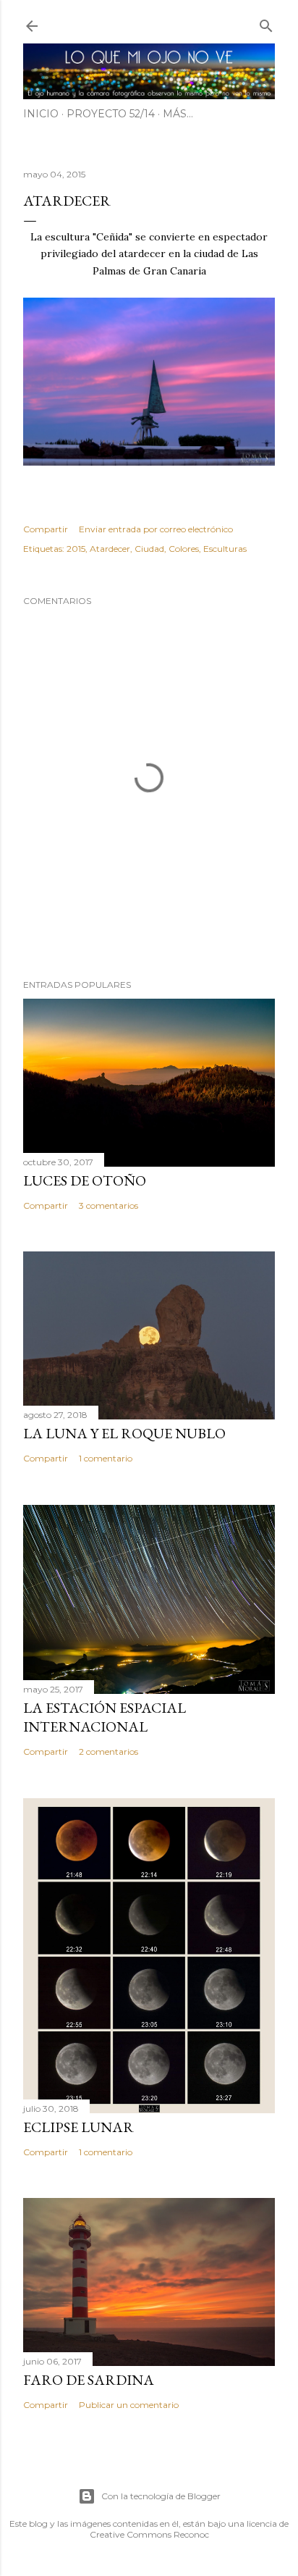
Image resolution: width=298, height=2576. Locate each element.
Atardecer (110, 549)
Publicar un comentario (129, 2405)
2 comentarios (108, 1751)
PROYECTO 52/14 (111, 114)
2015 (76, 549)
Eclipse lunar (78, 2127)
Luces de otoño (85, 1180)
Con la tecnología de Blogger (161, 2496)
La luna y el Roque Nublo (124, 1433)
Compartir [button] (46, 529)
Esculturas (225, 549)
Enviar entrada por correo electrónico (156, 529)
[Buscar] (266, 23)
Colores (184, 549)
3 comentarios (108, 1205)
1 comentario (106, 1458)
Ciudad (149, 549)
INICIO (41, 114)
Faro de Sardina (89, 2380)
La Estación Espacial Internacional (105, 1717)
